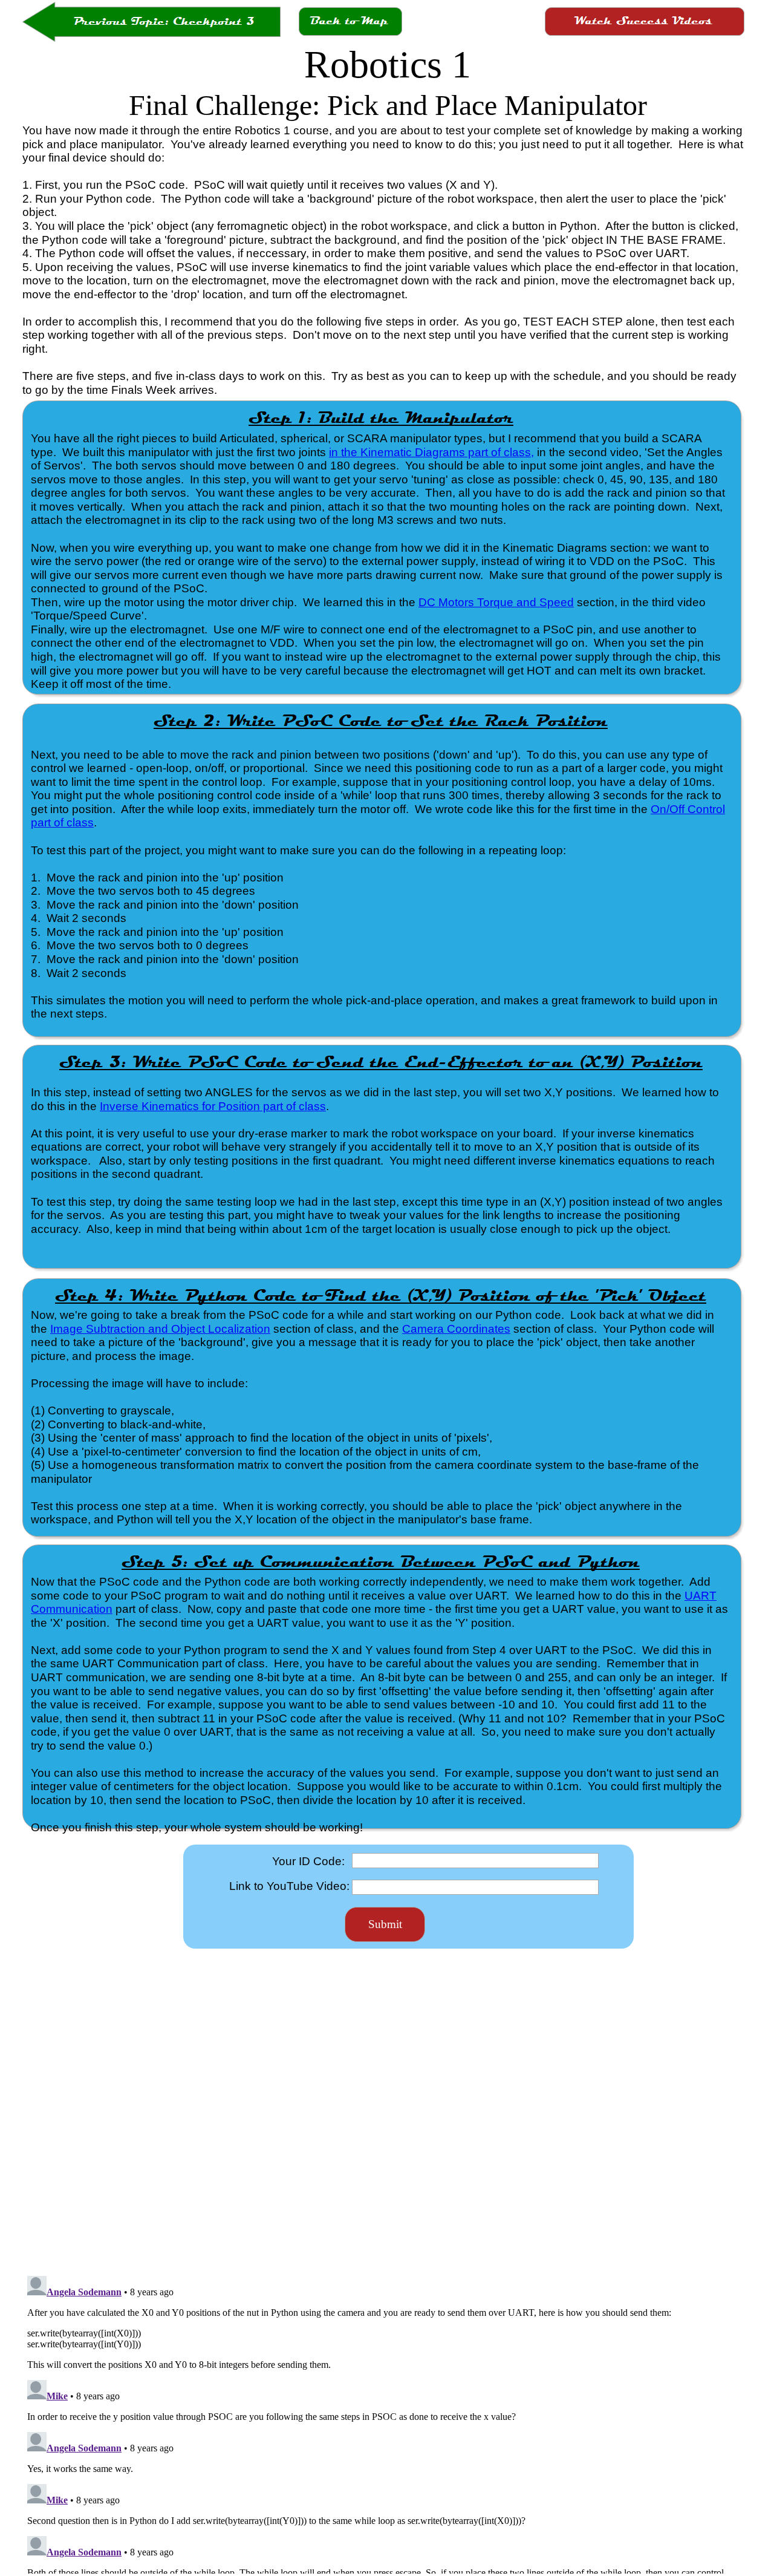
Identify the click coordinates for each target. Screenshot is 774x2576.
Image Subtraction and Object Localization (160, 1329)
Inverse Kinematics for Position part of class (213, 1106)
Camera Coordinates (456, 1329)
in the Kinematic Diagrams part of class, (431, 452)
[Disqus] (383, 2111)
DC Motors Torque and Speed (496, 602)
